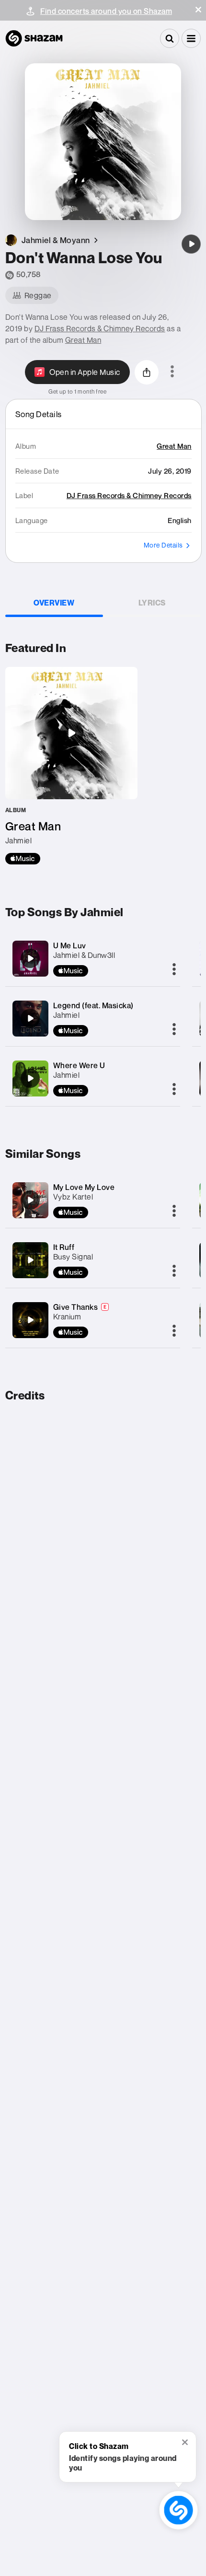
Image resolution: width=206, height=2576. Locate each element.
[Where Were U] (30, 1078)
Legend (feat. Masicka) (93, 1005)
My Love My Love (84, 1187)
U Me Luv (70, 945)
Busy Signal (73, 1257)
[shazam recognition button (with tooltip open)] (178, 2510)
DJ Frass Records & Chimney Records (100, 328)
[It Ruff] (30, 1260)
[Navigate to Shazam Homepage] (34, 38)
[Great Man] (71, 766)
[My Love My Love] (30, 1200)
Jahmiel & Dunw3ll (84, 955)
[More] (174, 970)
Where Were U (79, 1065)
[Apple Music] (23, 859)
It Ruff (64, 1247)
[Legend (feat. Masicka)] (30, 1018)
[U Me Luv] (30, 958)
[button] (198, 10)
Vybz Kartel (73, 1197)
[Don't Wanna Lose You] (191, 244)
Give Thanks (76, 1307)
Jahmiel (67, 1015)
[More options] (172, 372)
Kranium (67, 1317)
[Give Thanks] (30, 1320)
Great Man (83, 340)
